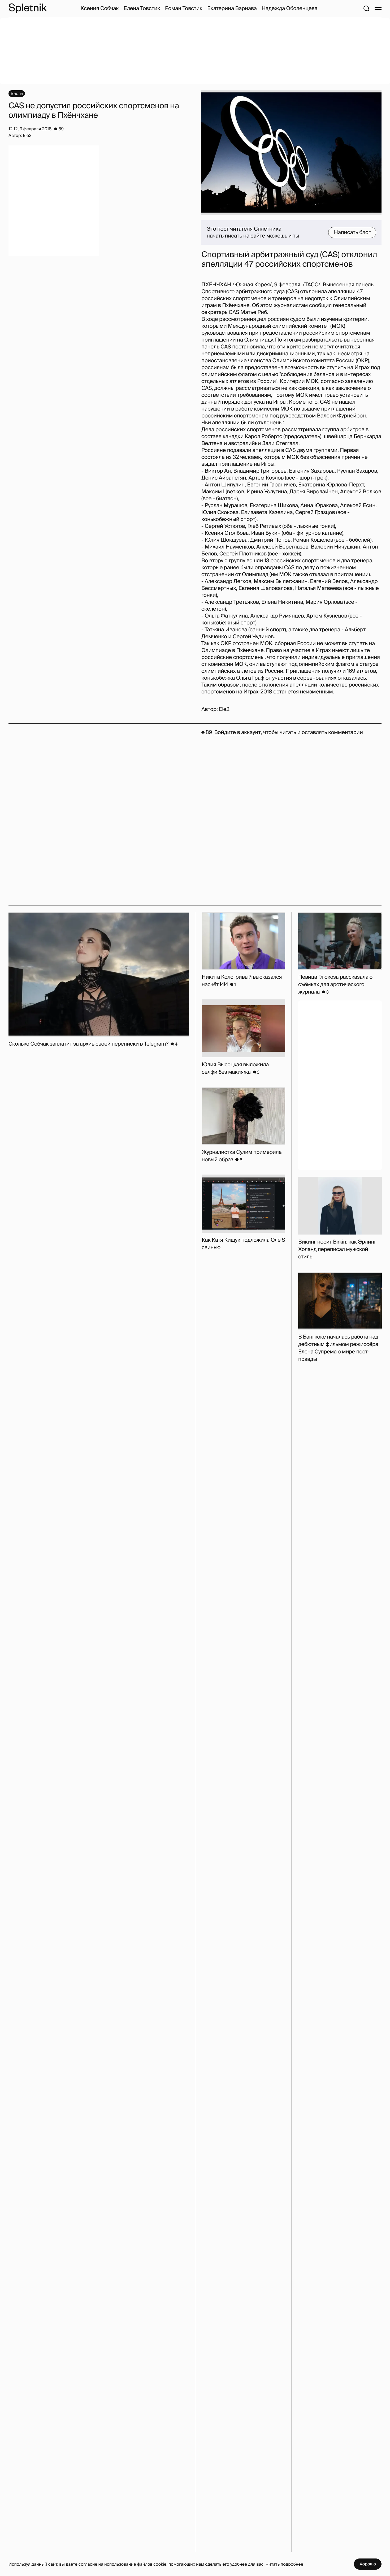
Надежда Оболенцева (290, 8)
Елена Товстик (142, 8)
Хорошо (368, 2564)
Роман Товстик (184, 8)
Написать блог (352, 232)
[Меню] (378, 8)
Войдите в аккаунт (237, 732)
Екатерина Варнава (232, 8)
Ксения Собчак (100, 8)
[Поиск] (366, 8)
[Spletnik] (28, 8)
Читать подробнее (284, 2564)
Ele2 (224, 709)
